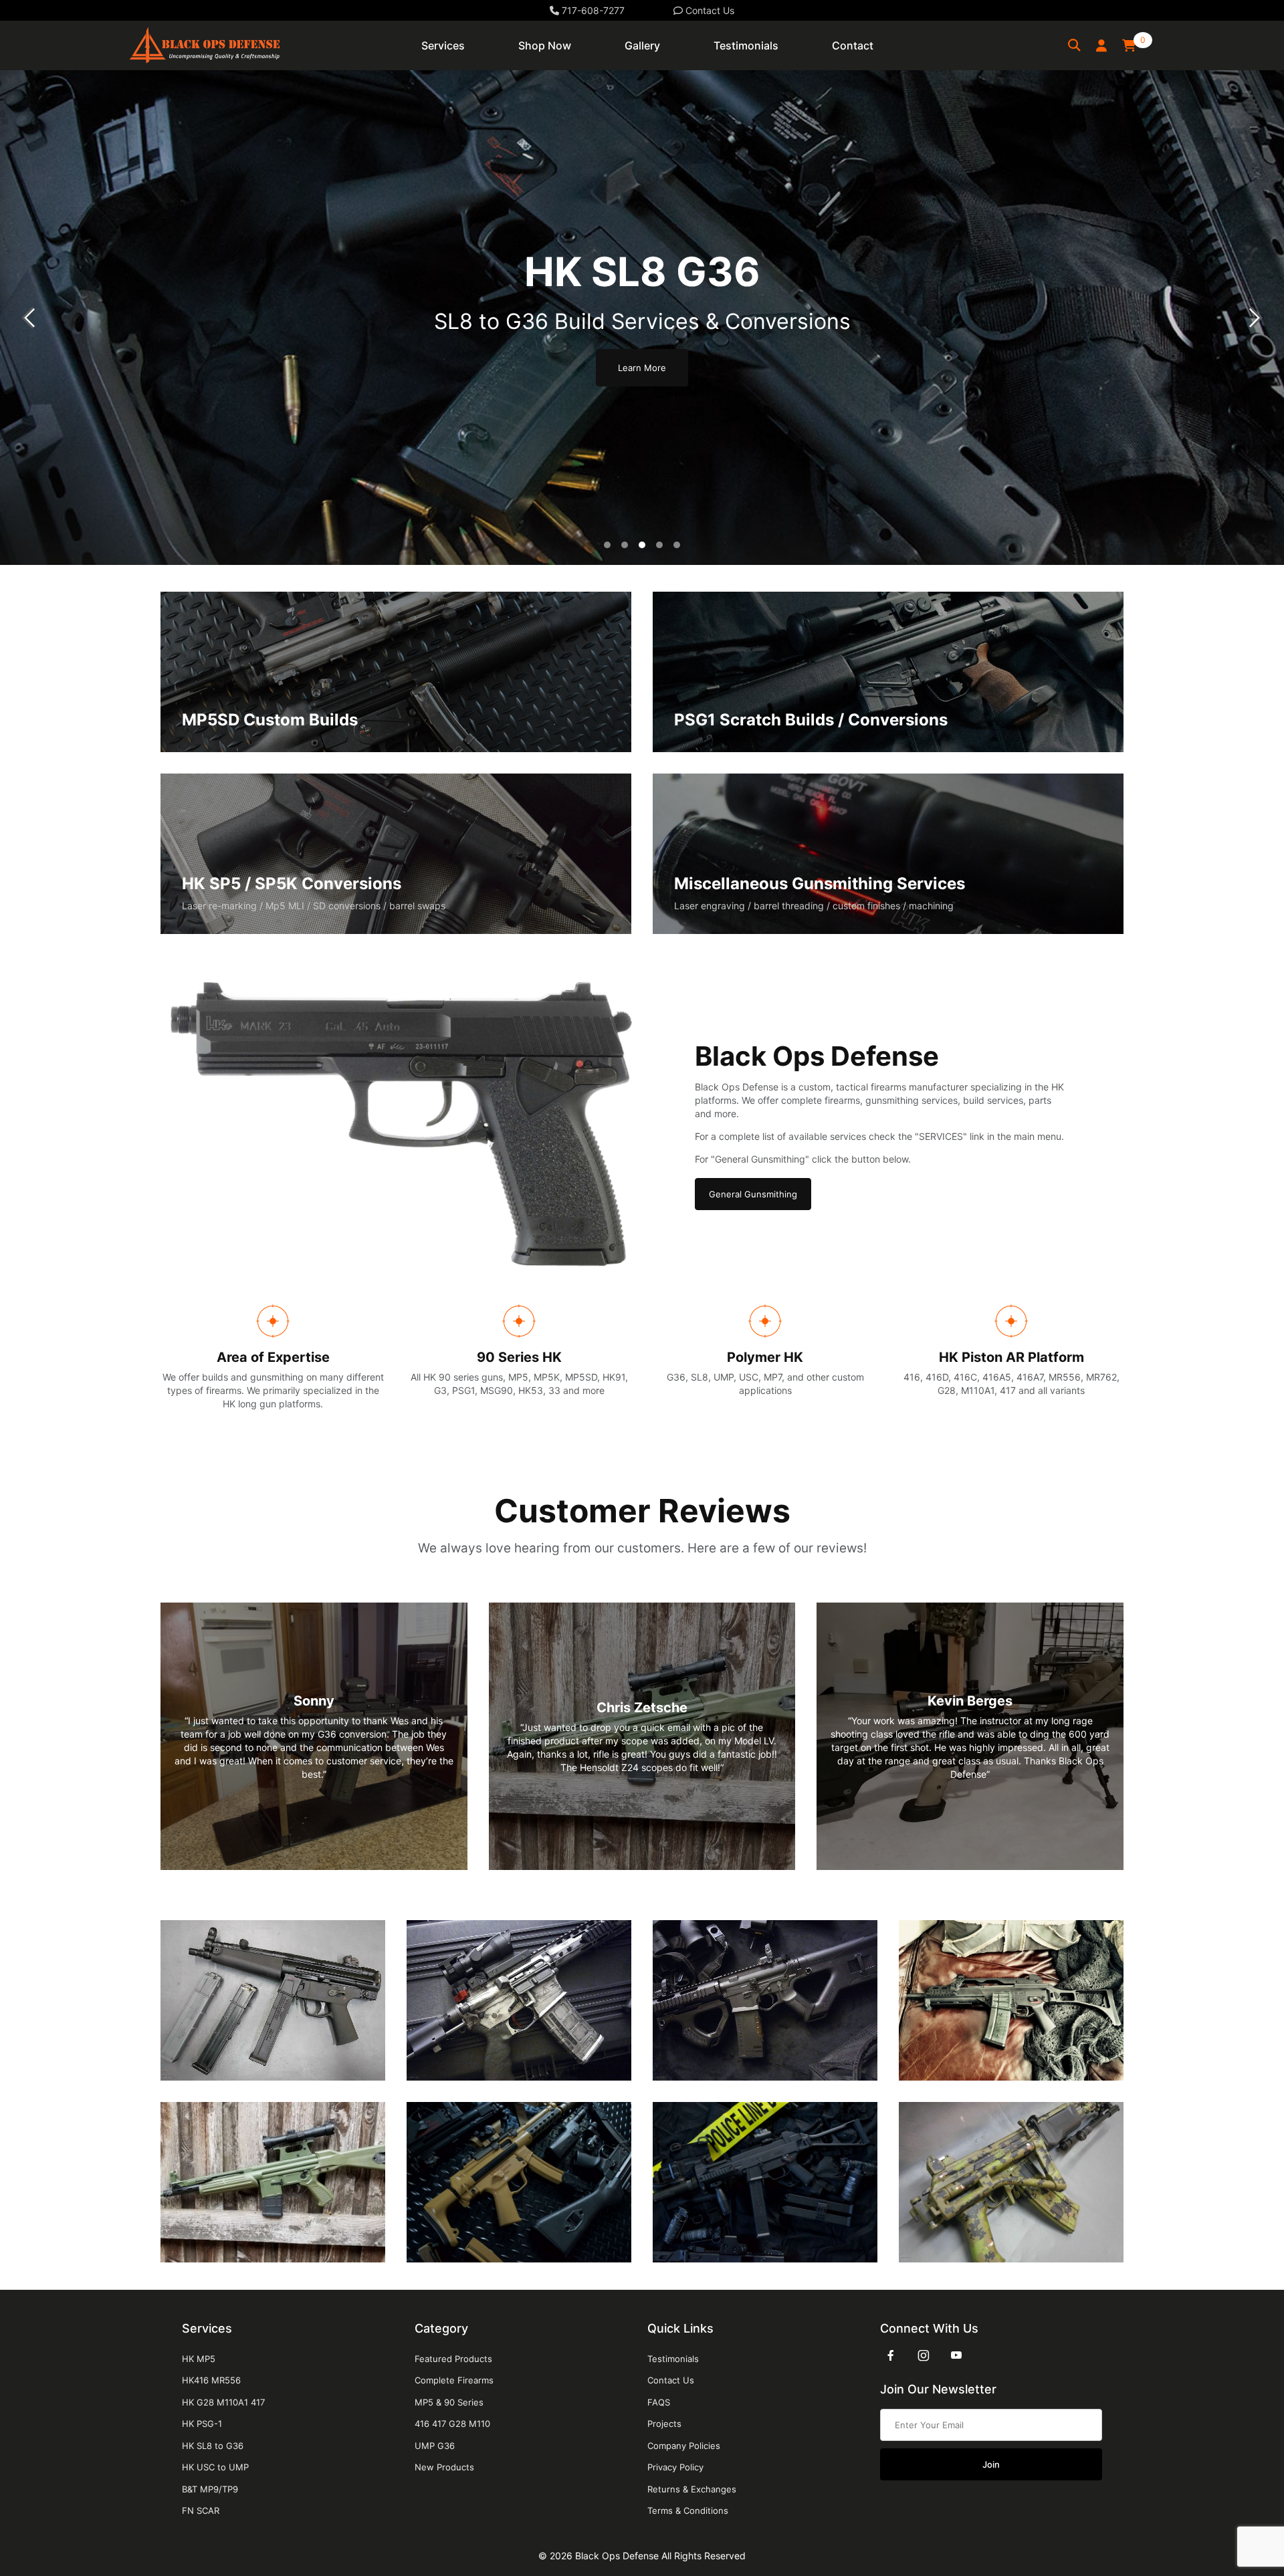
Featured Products (453, 2359)
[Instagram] (924, 2355)
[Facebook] (891, 2355)
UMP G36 (435, 2446)
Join (991, 2464)
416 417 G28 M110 (452, 2424)
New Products (444, 2467)
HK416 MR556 (211, 2380)
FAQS (659, 2402)
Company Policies (684, 2446)
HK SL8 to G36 (213, 2446)
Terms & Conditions (688, 2510)
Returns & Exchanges (692, 2489)
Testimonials (673, 2359)
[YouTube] (956, 2355)
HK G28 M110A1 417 (223, 2402)
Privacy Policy (675, 2467)
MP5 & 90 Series (449, 2402)
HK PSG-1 (202, 2424)
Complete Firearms (454, 2380)
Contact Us (709, 10)
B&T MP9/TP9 (210, 2489)
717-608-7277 (592, 10)
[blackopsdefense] (204, 44)
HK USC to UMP (215, 2467)
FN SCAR (201, 2510)
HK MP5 (199, 2359)
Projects (664, 2424)
